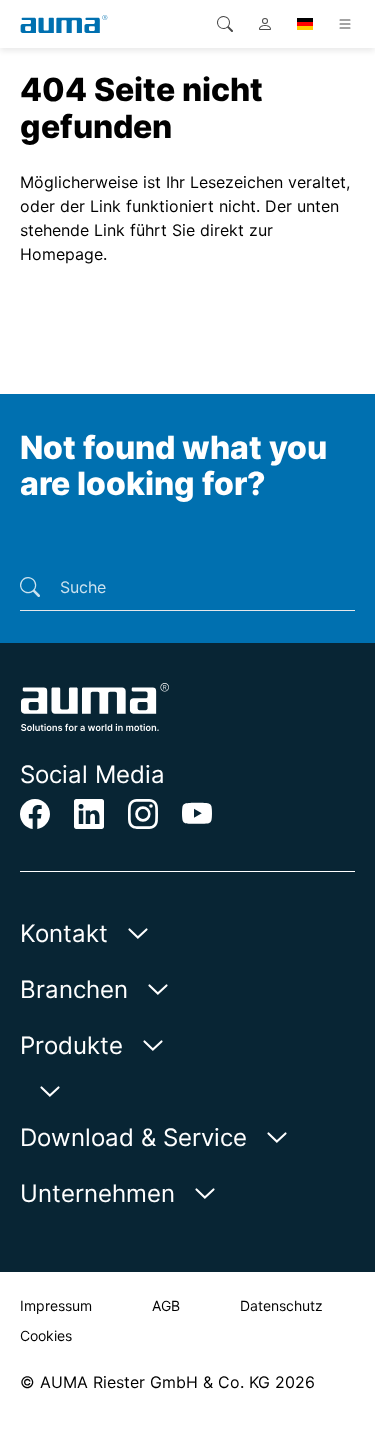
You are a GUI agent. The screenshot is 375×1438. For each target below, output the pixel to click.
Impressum (56, 1305)
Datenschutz (281, 1305)
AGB (166, 1305)
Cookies (46, 1335)
